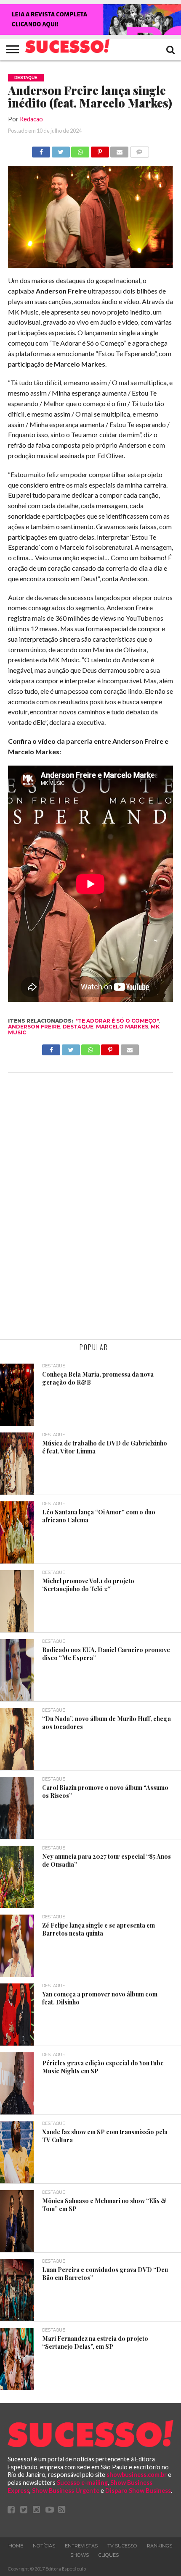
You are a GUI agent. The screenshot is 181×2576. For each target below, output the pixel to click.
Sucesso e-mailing (82, 2483)
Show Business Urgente (66, 2491)
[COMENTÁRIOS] (139, 150)
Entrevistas (81, 2546)
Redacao (31, 119)
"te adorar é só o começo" (117, 1021)
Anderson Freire (34, 1027)
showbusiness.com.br (137, 2475)
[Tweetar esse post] (61, 150)
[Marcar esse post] (100, 150)
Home (16, 2546)
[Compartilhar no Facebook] (41, 150)
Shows (80, 2555)
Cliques (109, 2555)
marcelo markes (122, 1027)
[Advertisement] (90, 1207)
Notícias (44, 2546)
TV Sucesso (122, 2546)
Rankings (160, 2546)
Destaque (78, 1027)
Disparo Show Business (138, 2491)
